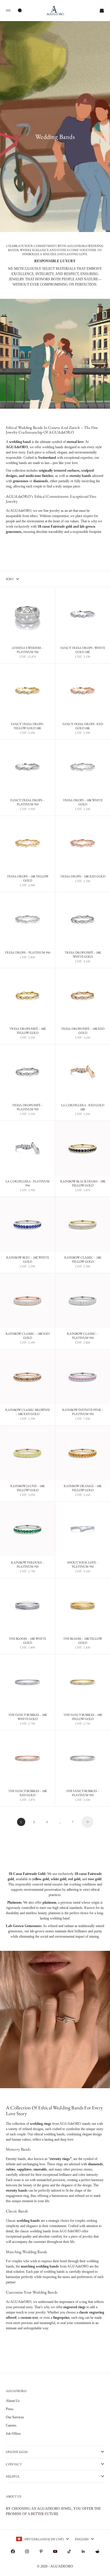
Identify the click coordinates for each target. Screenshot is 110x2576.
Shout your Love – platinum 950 (83, 1565)
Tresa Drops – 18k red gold (83, 877)
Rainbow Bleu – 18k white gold (28, 1260)
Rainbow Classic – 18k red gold (28, 1336)
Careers (11, 2425)
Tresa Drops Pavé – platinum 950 (27, 1107)
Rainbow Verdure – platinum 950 (28, 1565)
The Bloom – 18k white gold (27, 1641)
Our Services (15, 2417)
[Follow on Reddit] (97, 2551)
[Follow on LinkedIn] (83, 2551)
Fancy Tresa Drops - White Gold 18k (83, 650)
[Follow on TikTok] (69, 2551)
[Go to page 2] (87, 1822)
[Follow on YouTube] (55, 2551)
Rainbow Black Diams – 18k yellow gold (83, 1184)
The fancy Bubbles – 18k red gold (28, 1794)
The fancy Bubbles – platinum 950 (83, 1794)
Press (10, 2409)
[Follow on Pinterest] (41, 2551)
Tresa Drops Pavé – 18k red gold (83, 1031)
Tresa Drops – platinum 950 (27, 953)
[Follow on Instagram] (27, 2551)
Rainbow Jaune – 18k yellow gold (27, 1489)
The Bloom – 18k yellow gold (83, 1641)
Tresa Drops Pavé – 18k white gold (83, 955)
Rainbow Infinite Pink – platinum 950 (83, 1412)
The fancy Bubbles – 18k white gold (28, 1717)
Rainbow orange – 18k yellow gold (83, 1489)
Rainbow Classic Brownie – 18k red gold (28, 1412)
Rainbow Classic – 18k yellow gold (83, 1260)
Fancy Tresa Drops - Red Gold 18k (83, 727)
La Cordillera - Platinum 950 (28, 1184)
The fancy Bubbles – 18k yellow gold (83, 1717)
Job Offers (13, 2434)
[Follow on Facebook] (13, 2551)
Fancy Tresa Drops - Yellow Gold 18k (28, 727)
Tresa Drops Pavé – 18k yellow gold (28, 1031)
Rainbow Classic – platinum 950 (83, 1336)
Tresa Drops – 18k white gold (83, 803)
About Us (13, 2401)
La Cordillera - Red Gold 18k (83, 1107)
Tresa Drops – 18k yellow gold (28, 879)
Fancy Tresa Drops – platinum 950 (27, 803)
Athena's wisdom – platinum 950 (28, 650)
